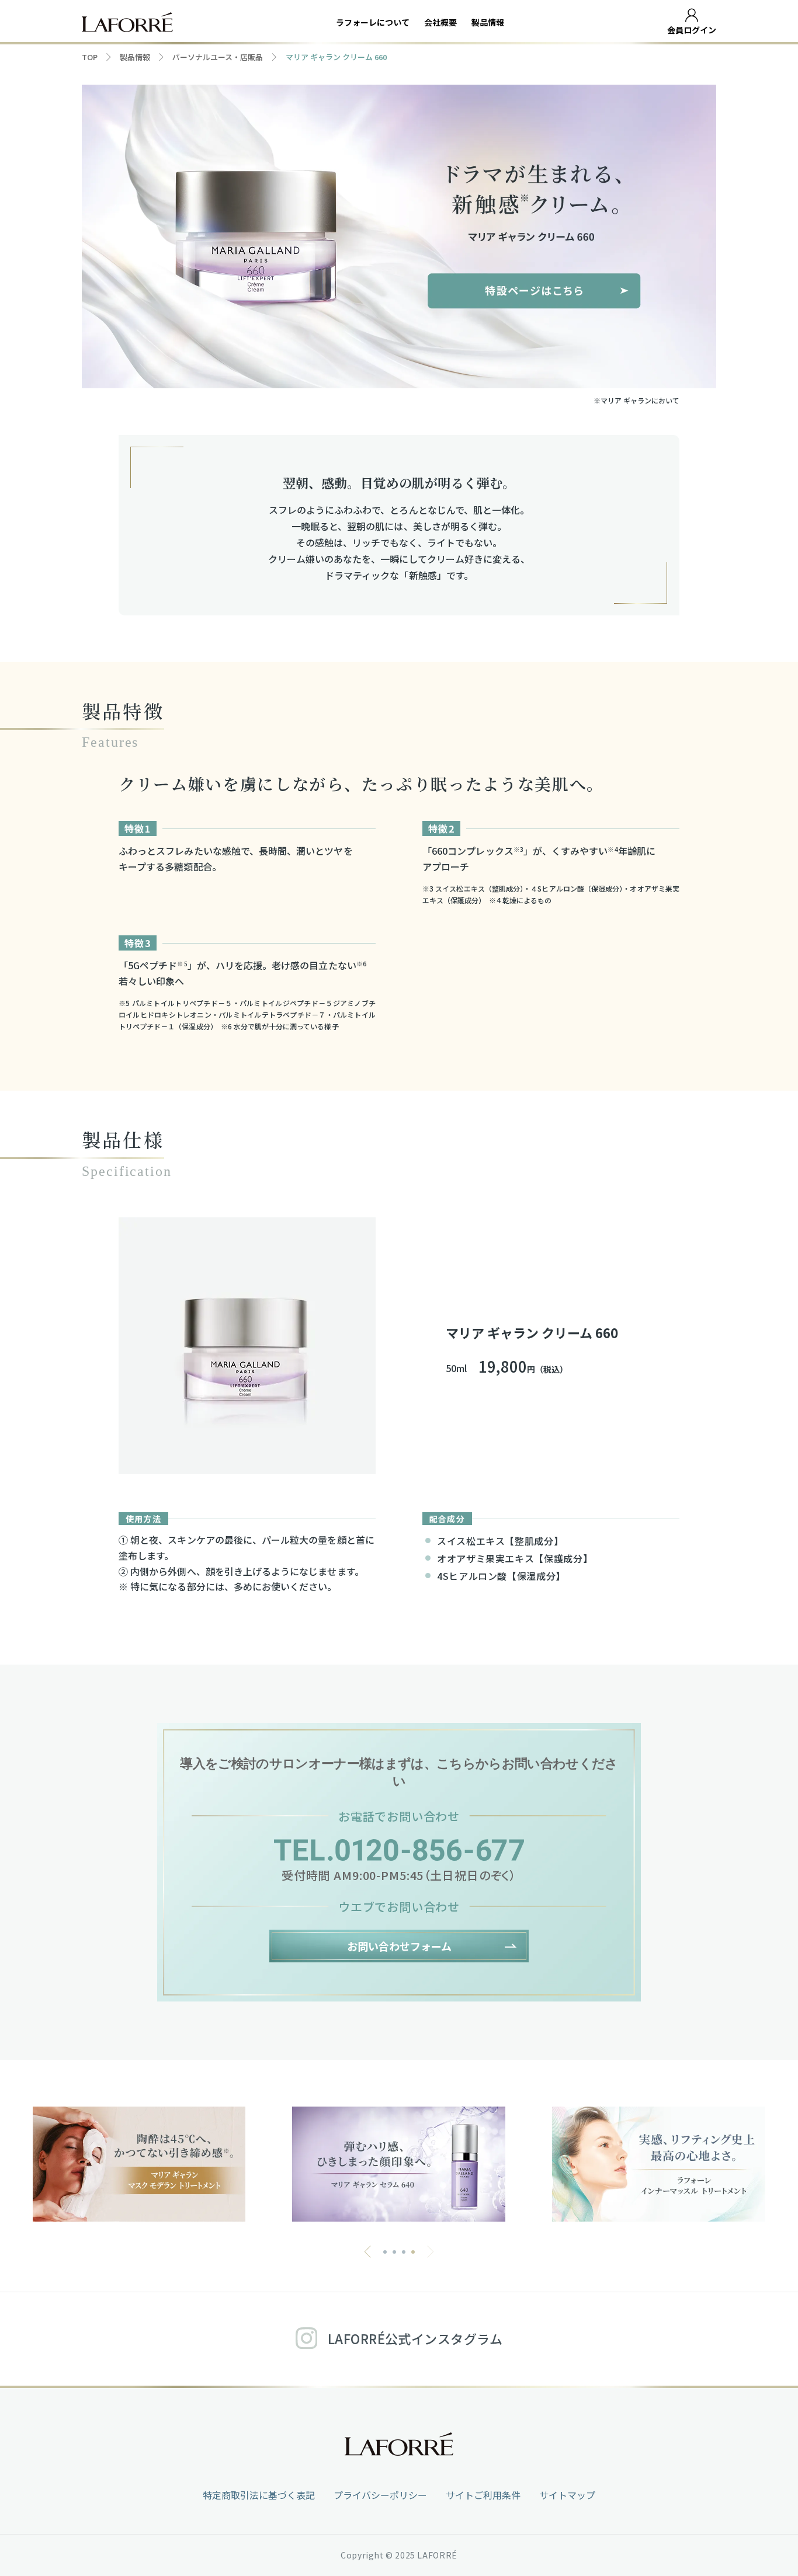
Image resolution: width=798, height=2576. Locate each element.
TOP (90, 57)
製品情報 (488, 22)
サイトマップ (567, 2495)
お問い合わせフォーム (399, 1946)
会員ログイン (692, 30)
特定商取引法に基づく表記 (259, 2495)
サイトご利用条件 (483, 2495)
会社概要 (440, 22)
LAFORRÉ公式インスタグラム (415, 2338)
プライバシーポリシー (380, 2495)
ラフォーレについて (373, 22)
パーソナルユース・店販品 (218, 57)
